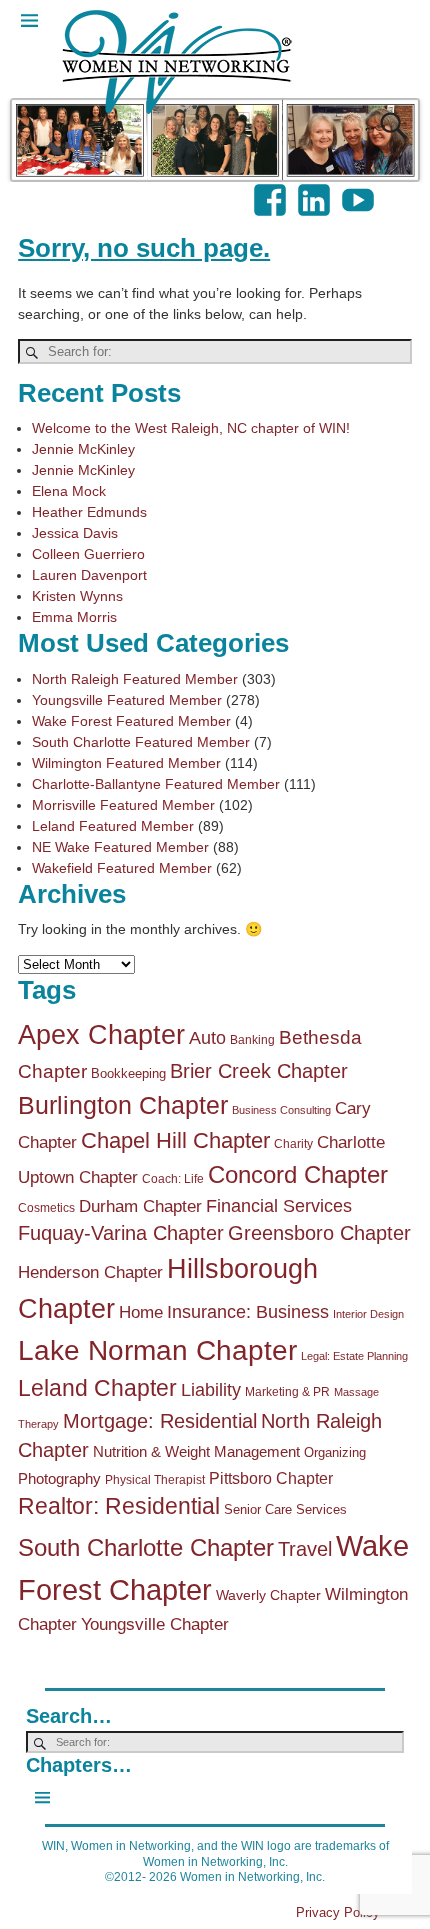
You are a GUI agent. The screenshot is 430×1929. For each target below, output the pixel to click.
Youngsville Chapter (155, 1624)
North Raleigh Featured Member (135, 679)
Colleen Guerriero (88, 554)
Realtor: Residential (119, 1506)
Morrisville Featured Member (123, 805)
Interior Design (368, 1314)
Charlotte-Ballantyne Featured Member (156, 784)
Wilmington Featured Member (126, 763)
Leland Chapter (97, 1388)
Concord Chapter (298, 1175)
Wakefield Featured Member (122, 868)
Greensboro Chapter (319, 1233)
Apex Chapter (101, 1034)
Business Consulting (281, 1110)
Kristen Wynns (77, 596)
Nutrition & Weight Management (196, 1451)
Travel (305, 1549)
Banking (252, 1040)
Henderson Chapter (90, 1272)
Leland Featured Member (113, 826)
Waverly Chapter (268, 1595)
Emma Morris (74, 617)
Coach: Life (173, 1179)
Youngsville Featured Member (127, 700)
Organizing (335, 1452)
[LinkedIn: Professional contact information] (316, 190)
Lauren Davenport (89, 575)
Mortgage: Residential (160, 1421)
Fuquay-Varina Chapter (121, 1233)
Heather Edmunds (89, 512)
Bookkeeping (128, 1073)
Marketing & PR (287, 1392)
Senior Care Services (285, 1509)
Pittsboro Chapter (271, 1478)
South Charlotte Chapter (146, 1548)
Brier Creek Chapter (259, 1071)
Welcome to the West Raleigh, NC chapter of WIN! (191, 428)
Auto (207, 1038)
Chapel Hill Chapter (175, 1140)
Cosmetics (46, 1208)
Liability (211, 1390)
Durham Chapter (140, 1206)
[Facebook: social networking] (272, 190)
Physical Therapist (155, 1480)
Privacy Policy (338, 1912)
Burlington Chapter (123, 1105)
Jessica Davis (75, 533)
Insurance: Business (248, 1312)
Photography (59, 1478)
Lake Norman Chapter (157, 1350)
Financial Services (279, 1206)
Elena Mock (69, 491)
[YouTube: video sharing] (360, 190)
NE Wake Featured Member (120, 847)
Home (141, 1312)
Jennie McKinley (83, 449)
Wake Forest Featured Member (131, 721)
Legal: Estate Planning (354, 1356)
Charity (293, 1144)
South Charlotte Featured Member (141, 742)
